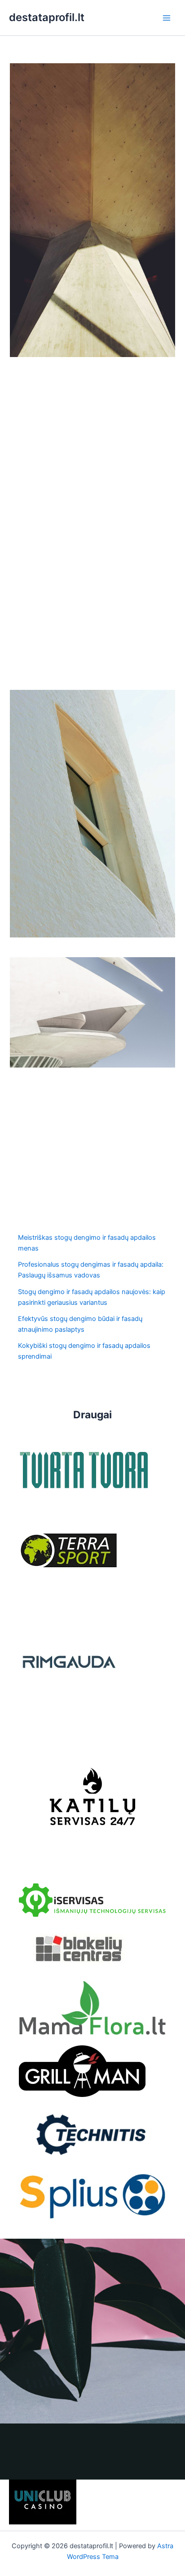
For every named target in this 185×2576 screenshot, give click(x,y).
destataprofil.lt (47, 17)
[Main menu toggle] (167, 18)
